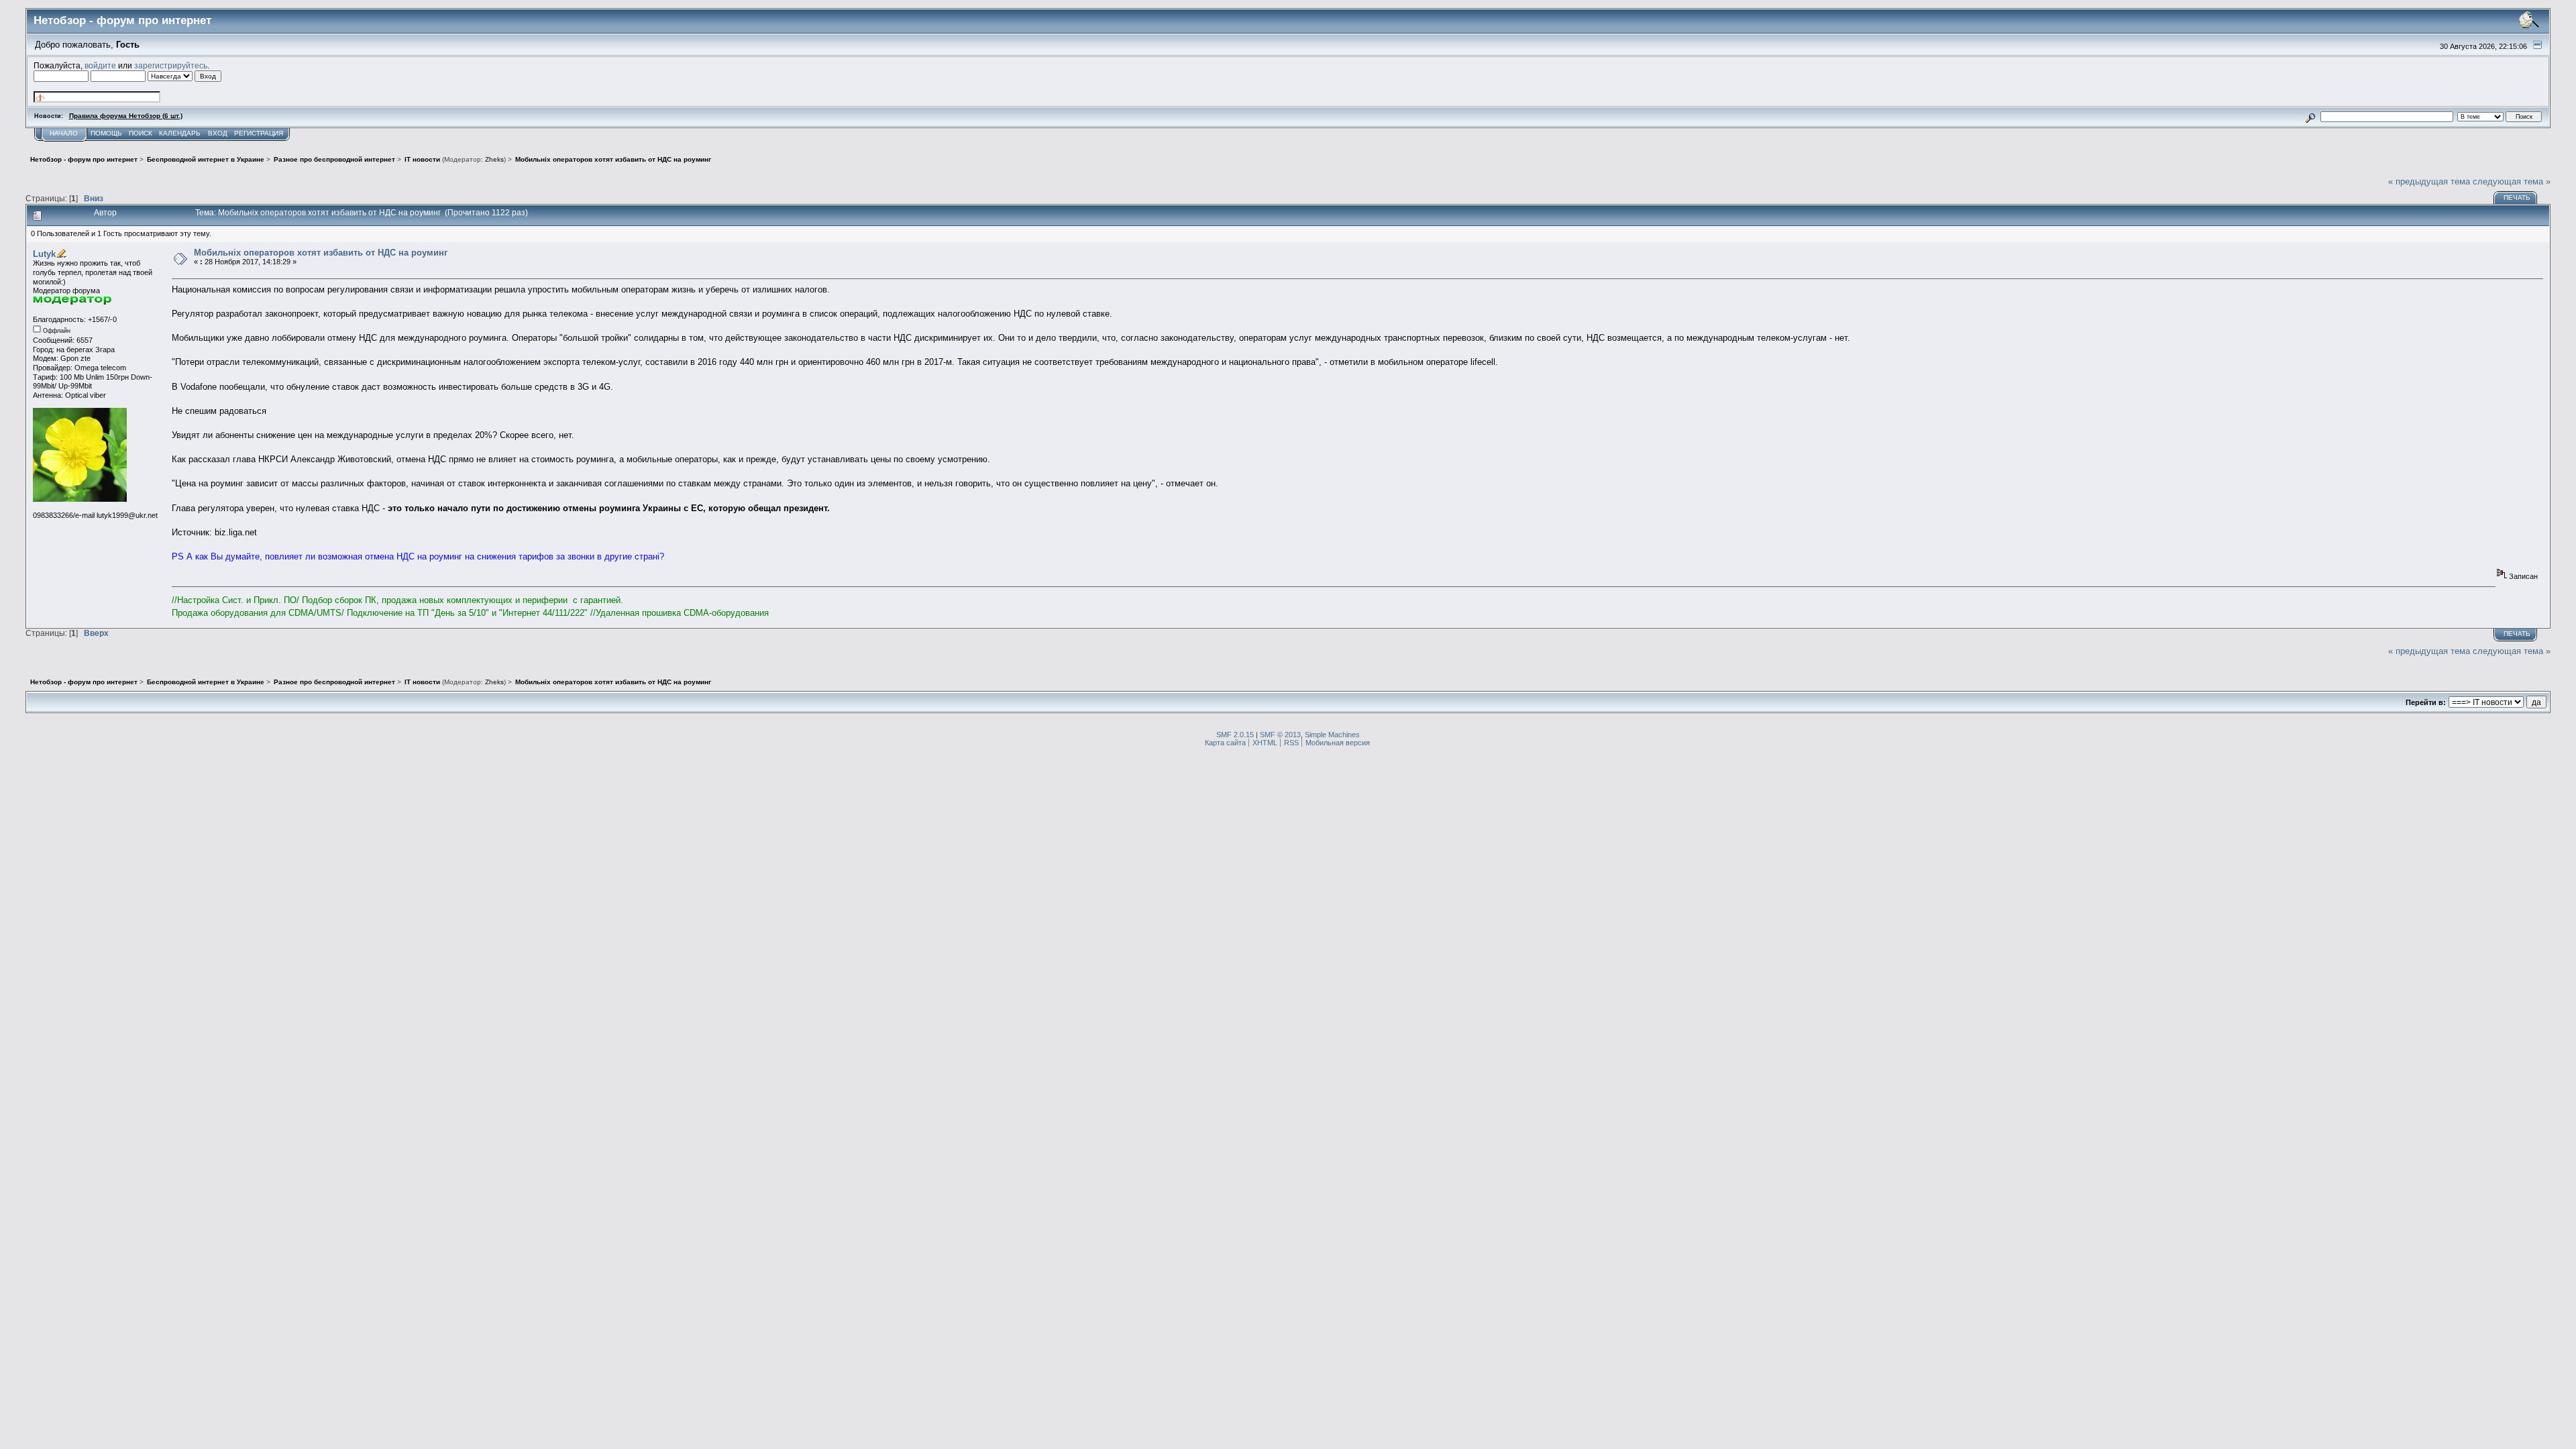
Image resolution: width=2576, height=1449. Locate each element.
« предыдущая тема (2429, 181)
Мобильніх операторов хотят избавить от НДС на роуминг (321, 253)
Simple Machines (1332, 735)
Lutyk (44, 255)
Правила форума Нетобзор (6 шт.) (126, 116)
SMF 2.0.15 (1235, 735)
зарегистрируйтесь (171, 65)
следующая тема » (2512, 181)
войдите (100, 65)
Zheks (494, 159)
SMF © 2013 (1280, 735)
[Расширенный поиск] (2310, 116)
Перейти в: (2426, 702)
